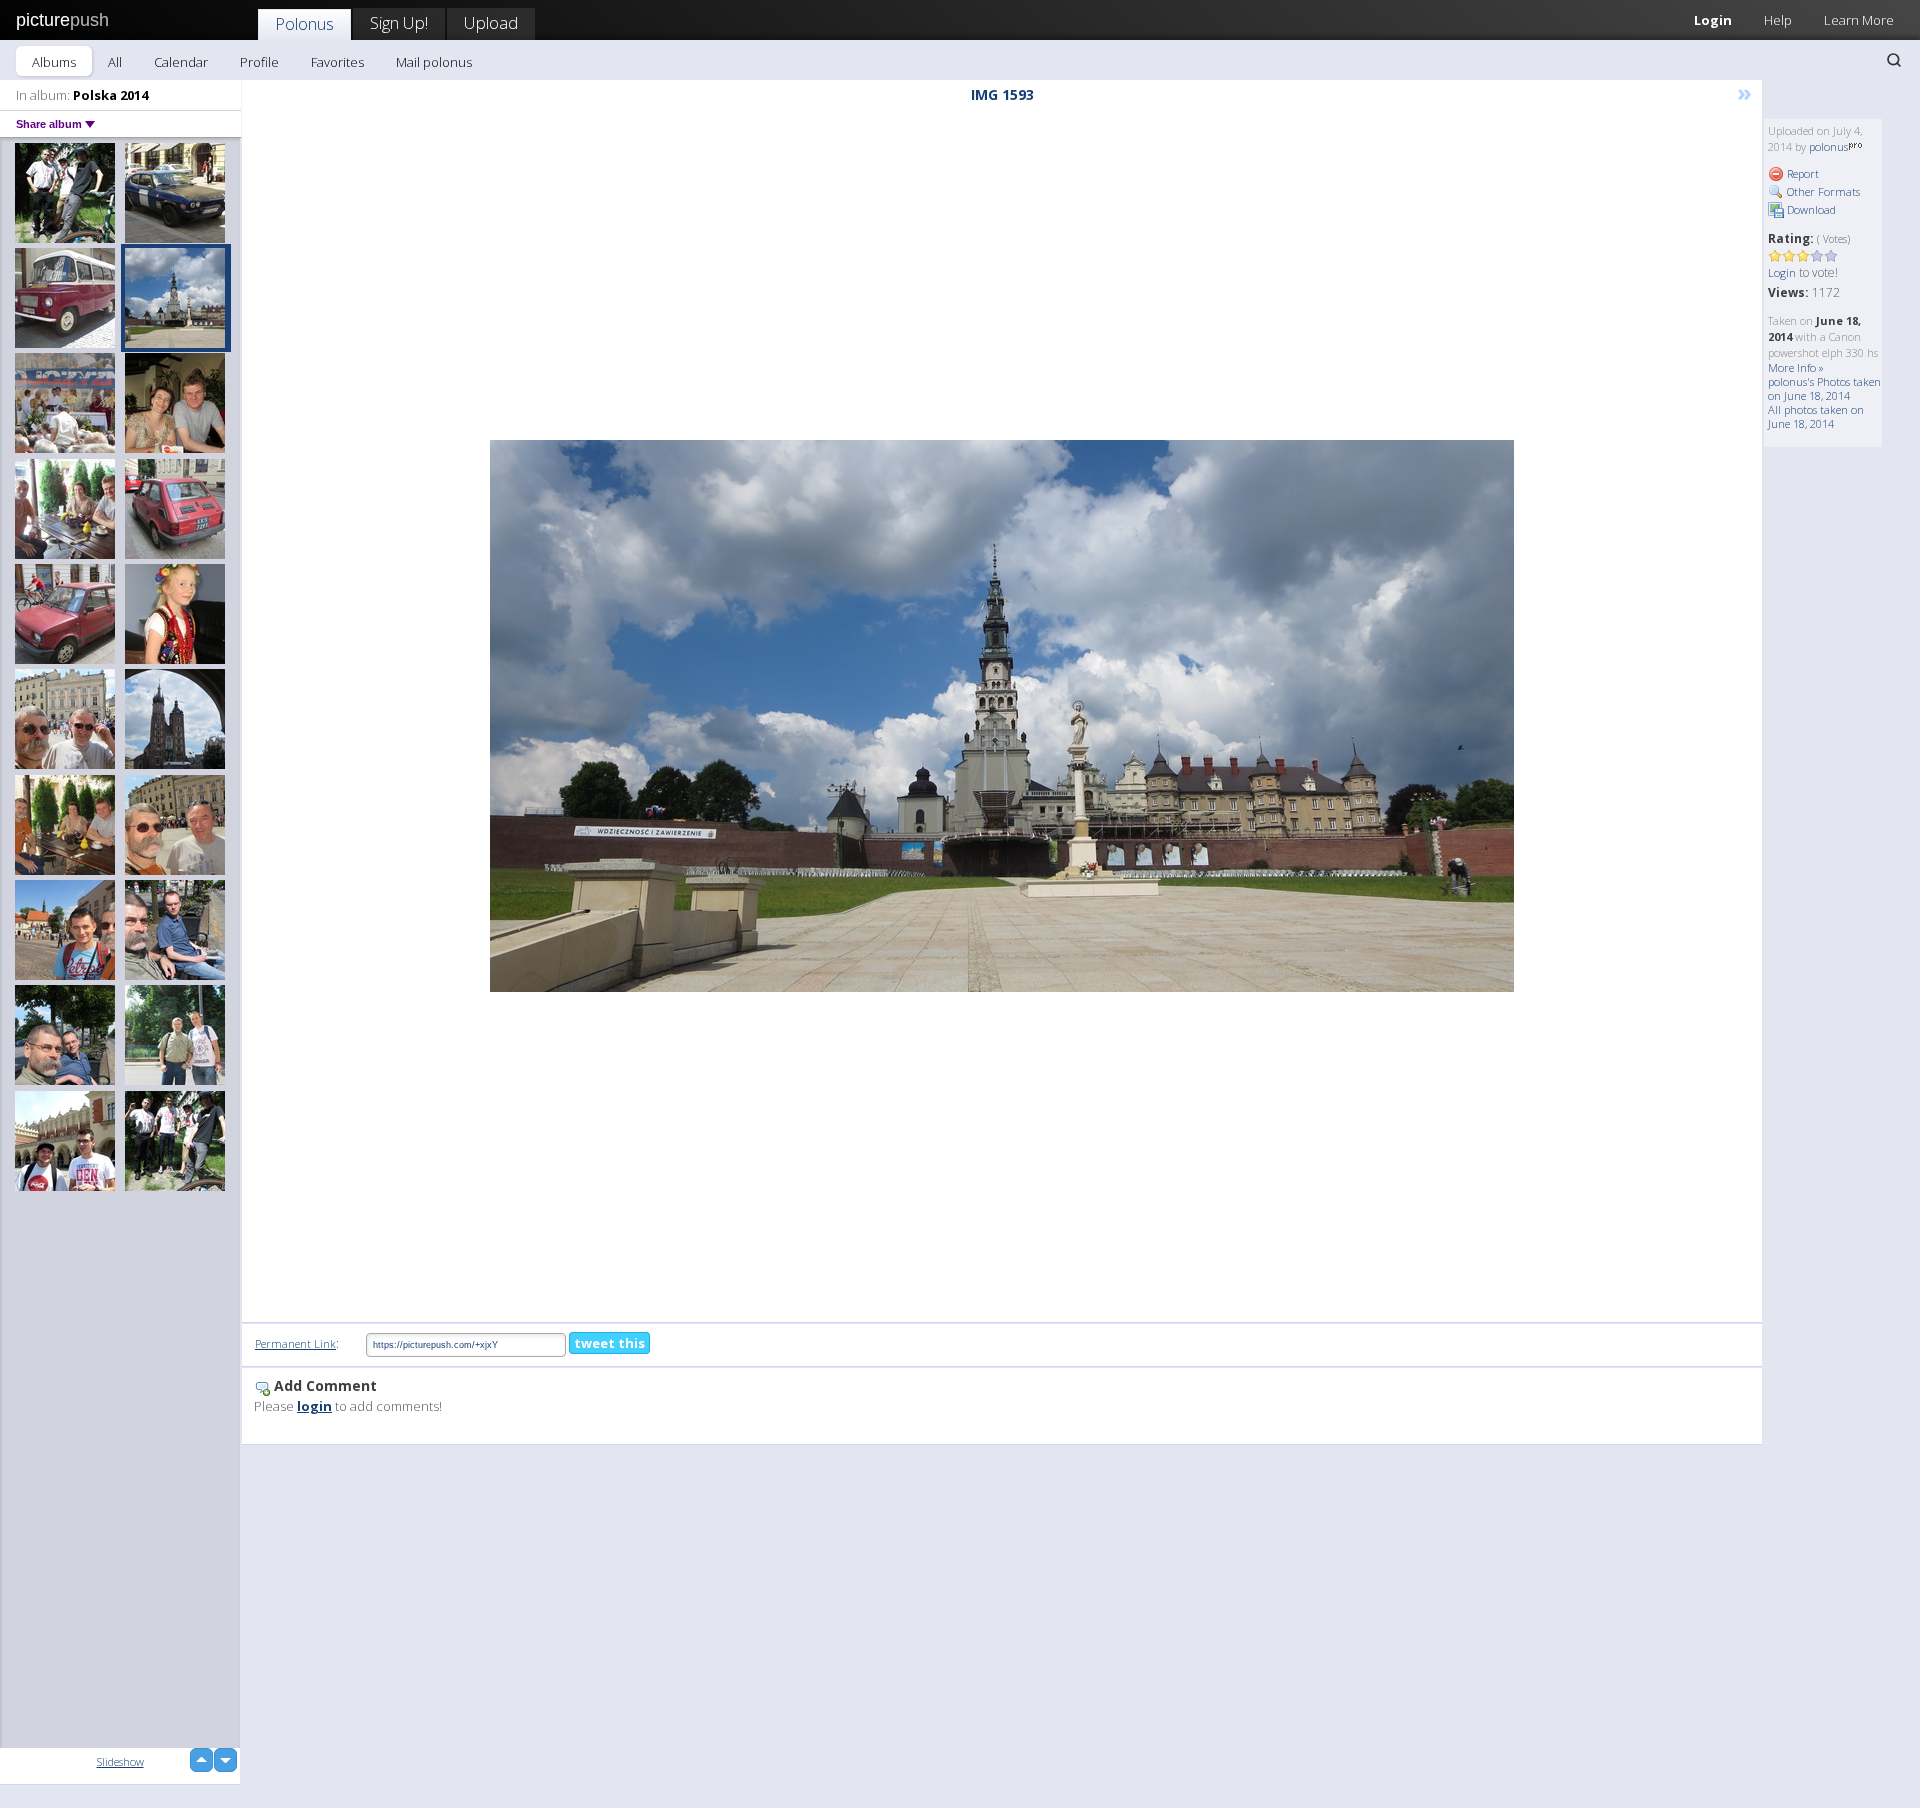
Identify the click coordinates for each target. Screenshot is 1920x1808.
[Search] (1894, 60)
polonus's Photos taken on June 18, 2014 (1824, 388)
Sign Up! (399, 22)
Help (1778, 20)
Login (1713, 20)
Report (1801, 173)
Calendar (181, 62)
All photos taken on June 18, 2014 (1816, 416)
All (115, 62)
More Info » (1796, 367)
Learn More (1859, 20)
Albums (54, 62)
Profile (259, 62)
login (314, 1406)
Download (1810, 209)
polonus (1828, 146)
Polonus (304, 23)
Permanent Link (295, 1343)
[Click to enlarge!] (1002, 716)
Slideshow (120, 1761)
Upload (491, 22)
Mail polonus (434, 62)
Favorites (337, 62)
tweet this (609, 1343)
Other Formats (1822, 191)
